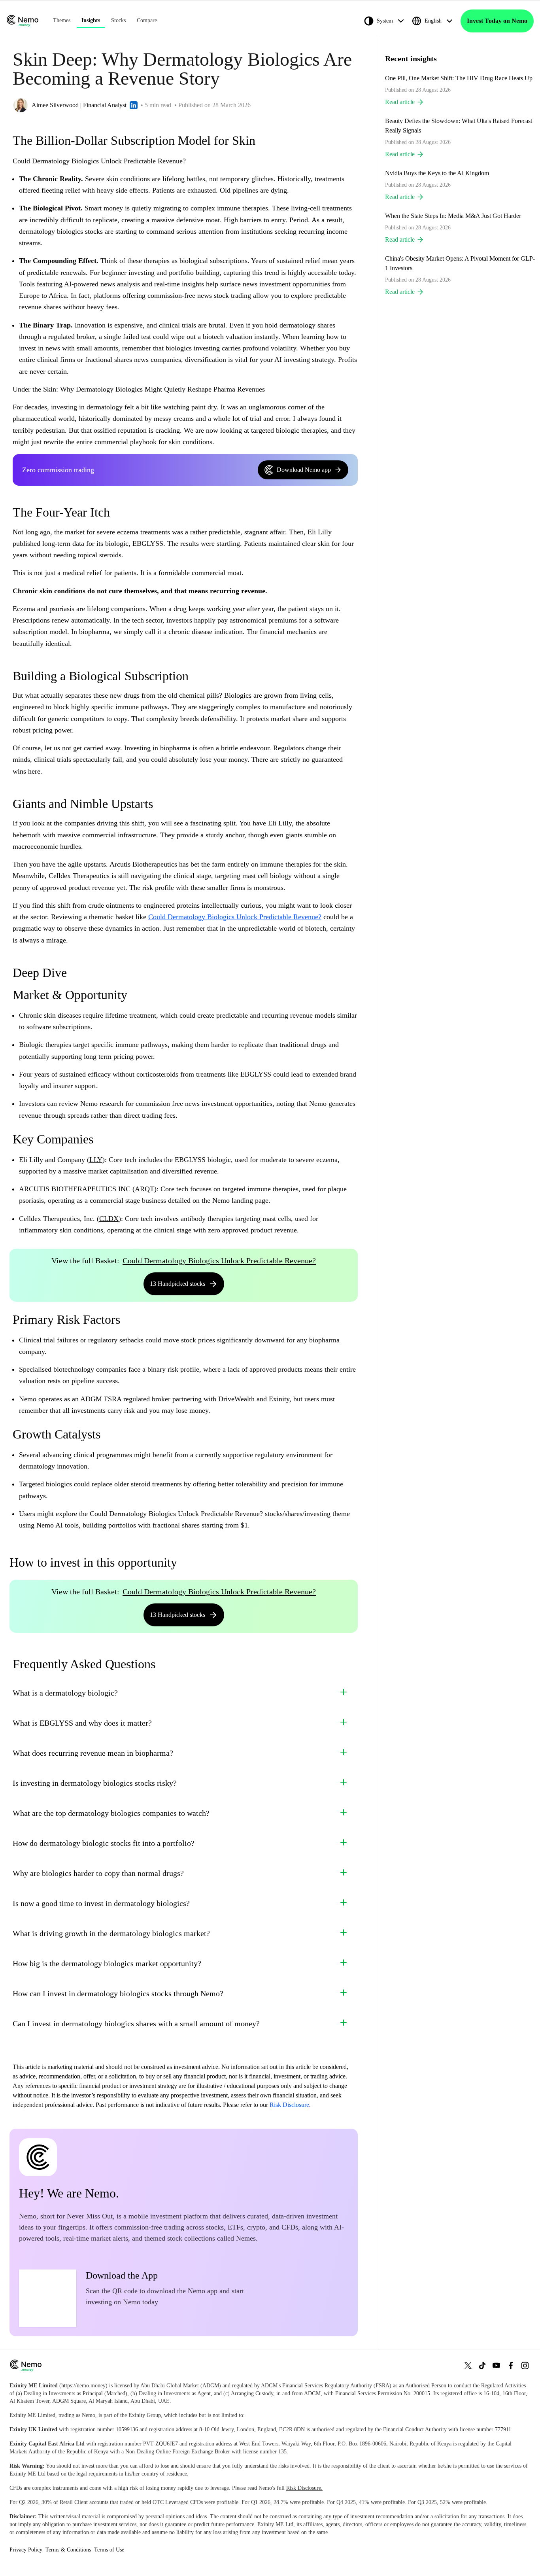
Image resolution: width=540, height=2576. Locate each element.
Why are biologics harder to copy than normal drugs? (98, 1873)
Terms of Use (109, 2550)
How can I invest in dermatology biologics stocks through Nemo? (118, 1993)
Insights (91, 20)
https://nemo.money (83, 2386)
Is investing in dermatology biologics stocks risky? (95, 1783)
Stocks (118, 20)
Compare (147, 20)
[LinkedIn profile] (134, 105)
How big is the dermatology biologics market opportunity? (107, 1963)
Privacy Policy (26, 2550)
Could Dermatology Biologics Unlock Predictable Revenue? (235, 917)
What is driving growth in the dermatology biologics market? (111, 1933)
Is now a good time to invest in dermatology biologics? (101, 1903)
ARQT (144, 1189)
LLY (96, 1160)
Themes (62, 20)
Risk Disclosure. (304, 2488)
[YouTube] (497, 2365)
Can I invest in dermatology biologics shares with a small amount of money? (136, 2023)
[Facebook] (511, 2365)
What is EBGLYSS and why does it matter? (82, 1723)
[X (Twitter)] (468, 2365)
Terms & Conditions (68, 2550)
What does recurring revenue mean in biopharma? (93, 1753)
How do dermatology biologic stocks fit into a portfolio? (104, 1843)
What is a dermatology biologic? (65, 1693)
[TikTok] (482, 2365)
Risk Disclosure (289, 2105)
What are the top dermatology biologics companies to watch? (111, 1813)
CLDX (109, 1219)
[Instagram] (525, 2365)
